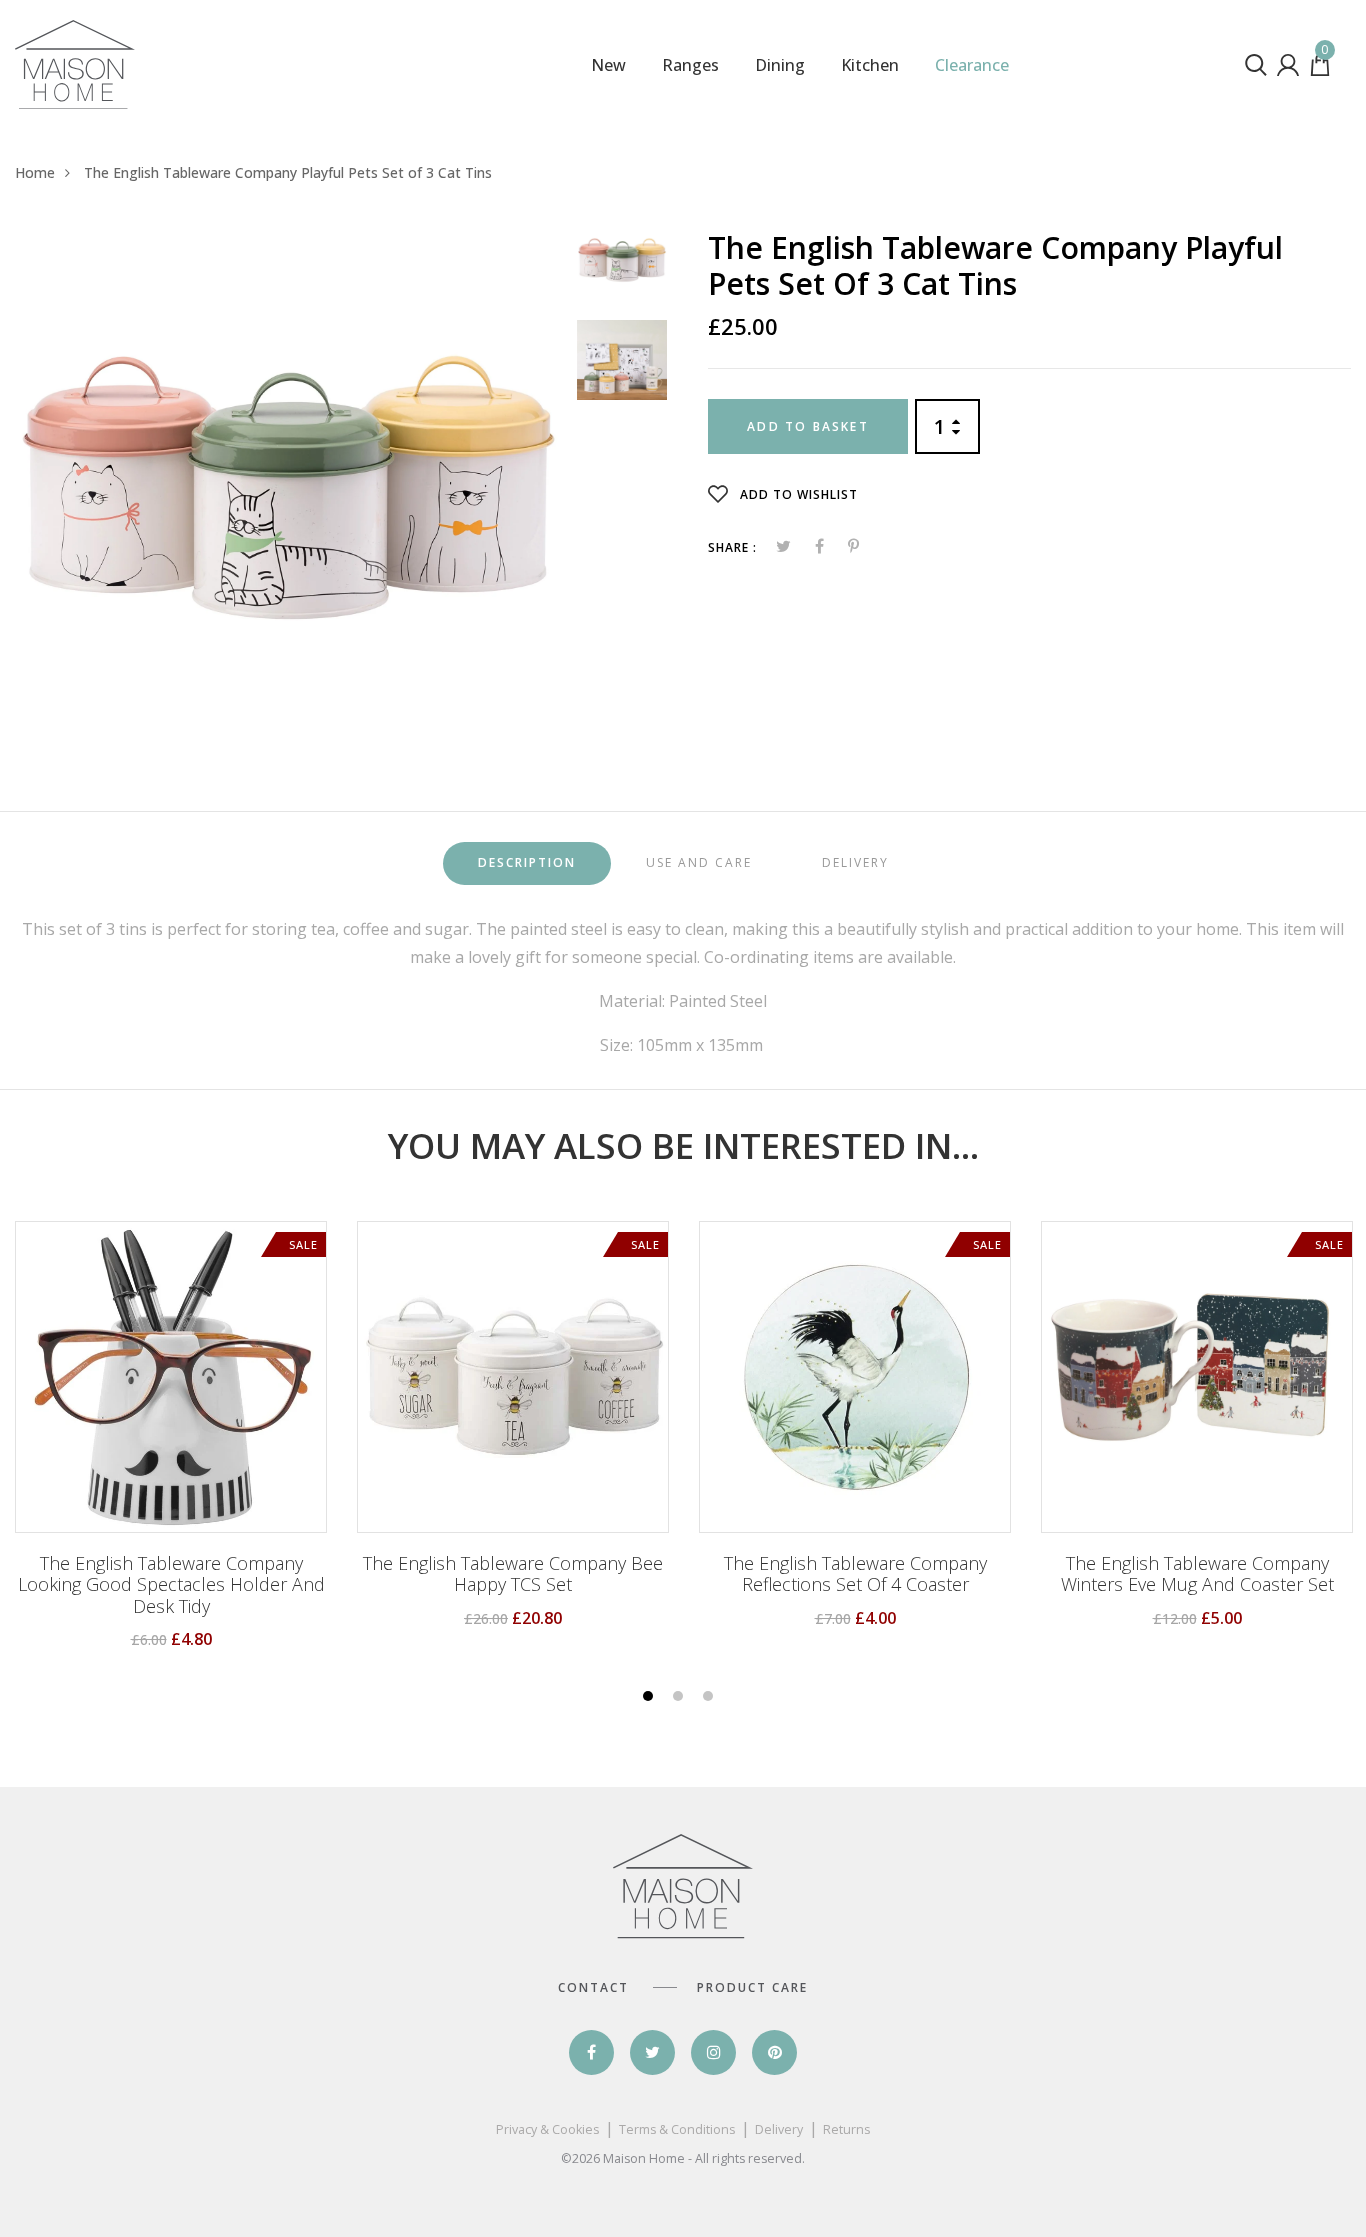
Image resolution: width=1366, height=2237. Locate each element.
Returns (846, 2129)
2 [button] (680, 1698)
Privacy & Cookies (547, 2129)
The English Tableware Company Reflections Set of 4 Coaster (855, 1574)
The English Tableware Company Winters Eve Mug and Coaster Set (1197, 1574)
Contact (593, 1987)
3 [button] (710, 1698)
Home (35, 172)
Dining (780, 65)
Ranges (690, 65)
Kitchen (870, 65)
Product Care (752, 1987)
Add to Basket (808, 426)
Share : (732, 547)
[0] (1320, 70)
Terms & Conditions (677, 2129)
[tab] (527, 863)
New (608, 65)
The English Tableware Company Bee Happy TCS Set (513, 1574)
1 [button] (650, 1698)
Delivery (779, 2129)
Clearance (972, 65)
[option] (288, 487)
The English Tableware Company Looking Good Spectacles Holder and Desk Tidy (171, 1585)
